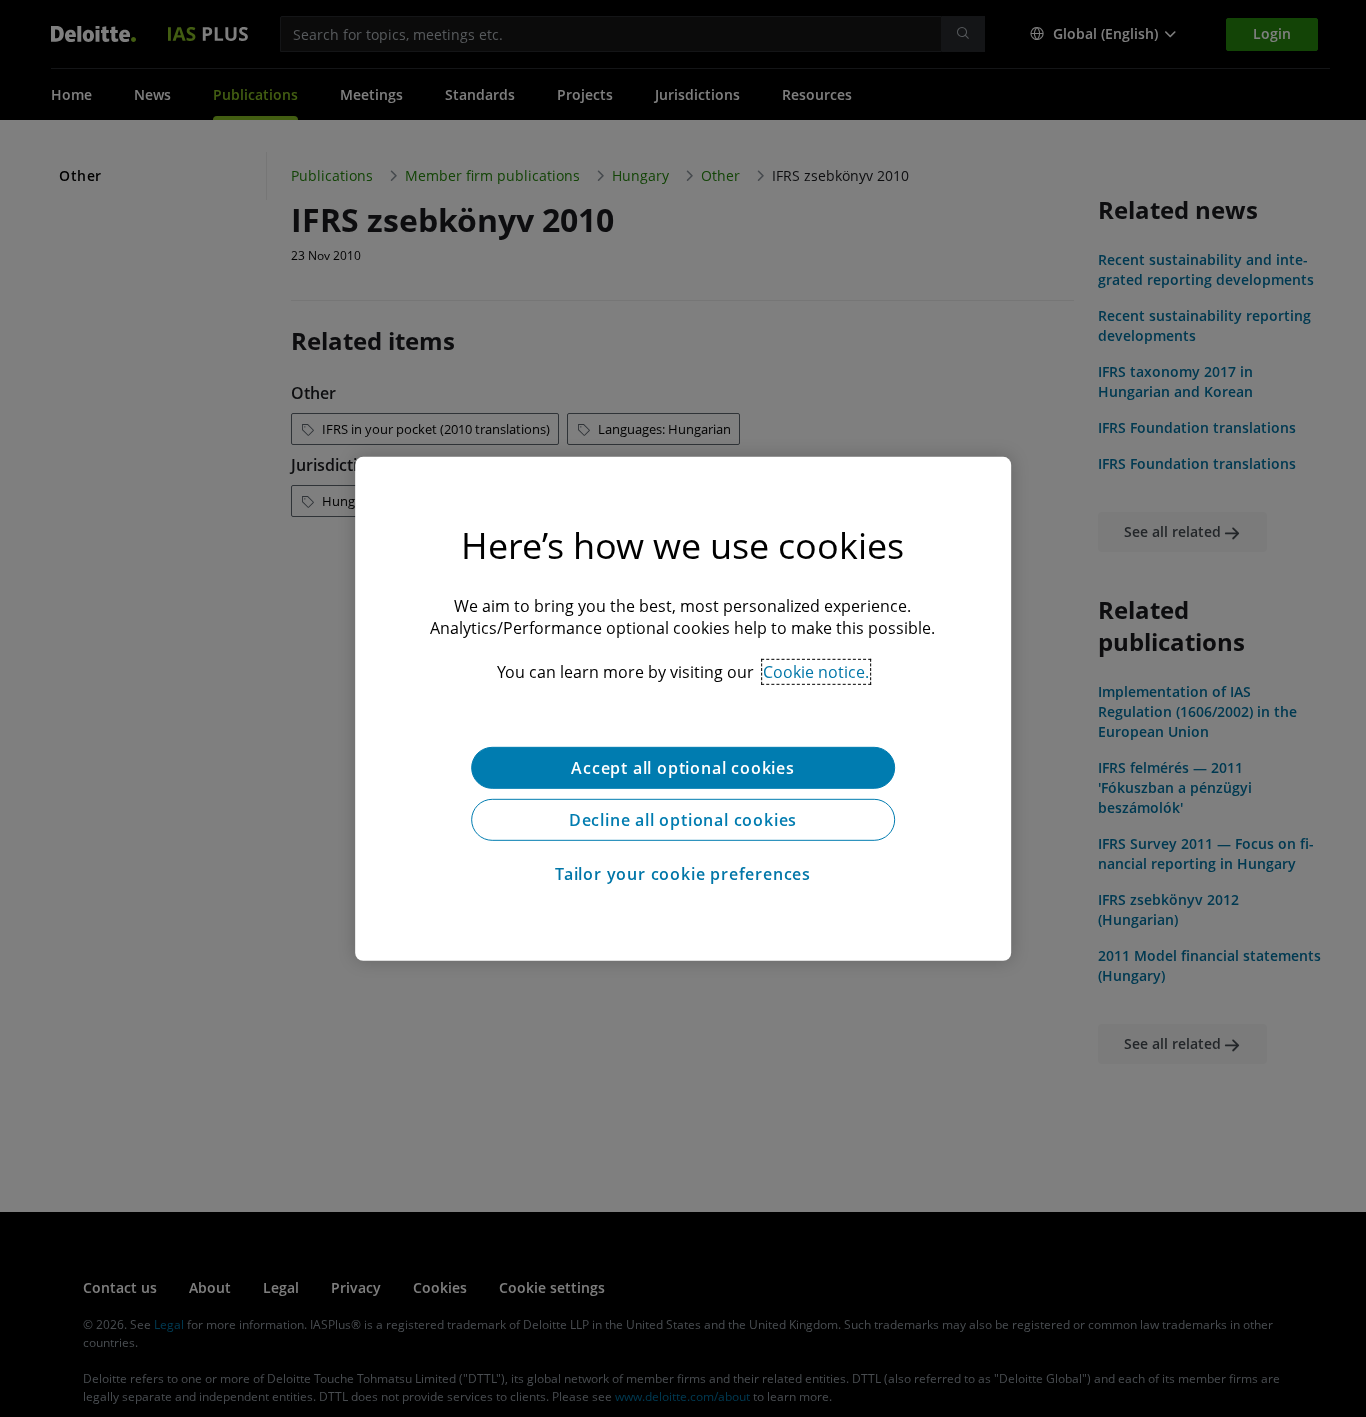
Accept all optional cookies (683, 767)
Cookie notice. (816, 671)
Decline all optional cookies (683, 819)
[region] (683, 708)
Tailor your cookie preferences (683, 873)
